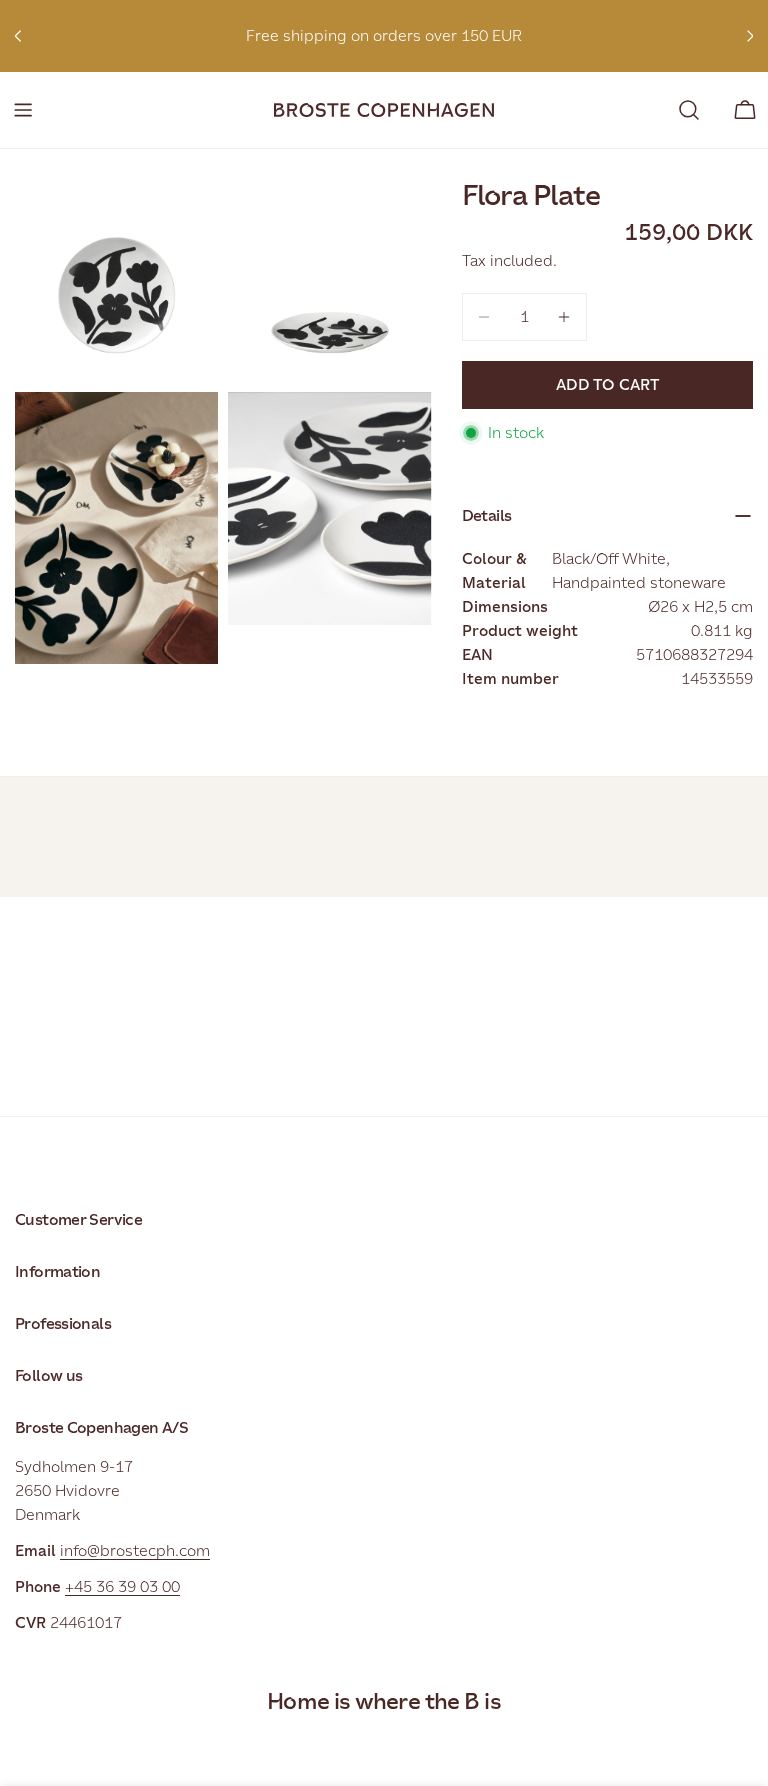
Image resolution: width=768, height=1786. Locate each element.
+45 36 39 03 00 (122, 1586)
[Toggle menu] (23, 110)
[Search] (689, 110)
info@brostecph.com (135, 1550)
